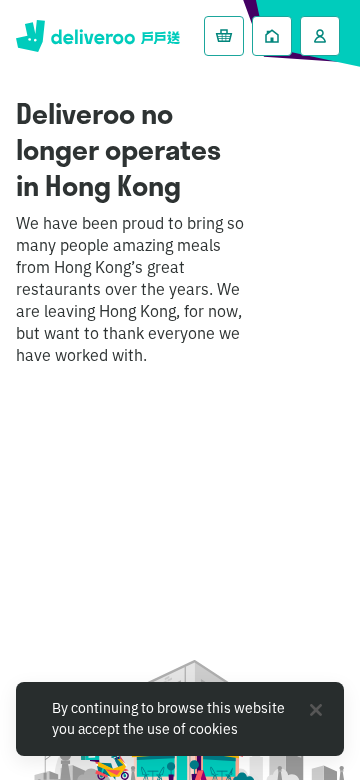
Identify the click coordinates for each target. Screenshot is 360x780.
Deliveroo (98, 36)
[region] (180, 719)
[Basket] (224, 36)
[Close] (316, 710)
